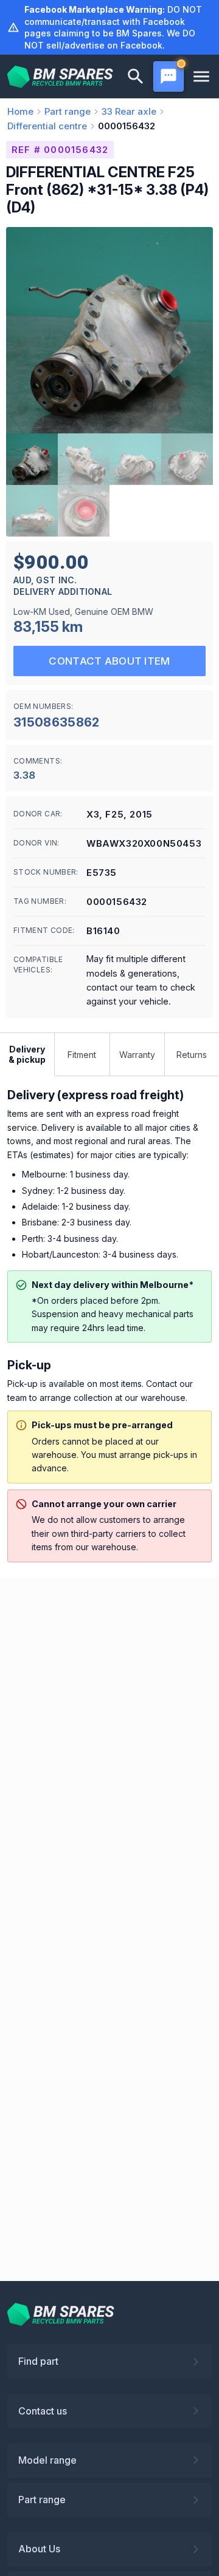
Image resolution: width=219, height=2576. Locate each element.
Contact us (43, 2411)
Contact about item (109, 661)
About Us (39, 2549)
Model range (47, 2460)
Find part (38, 2361)
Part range (42, 2500)
